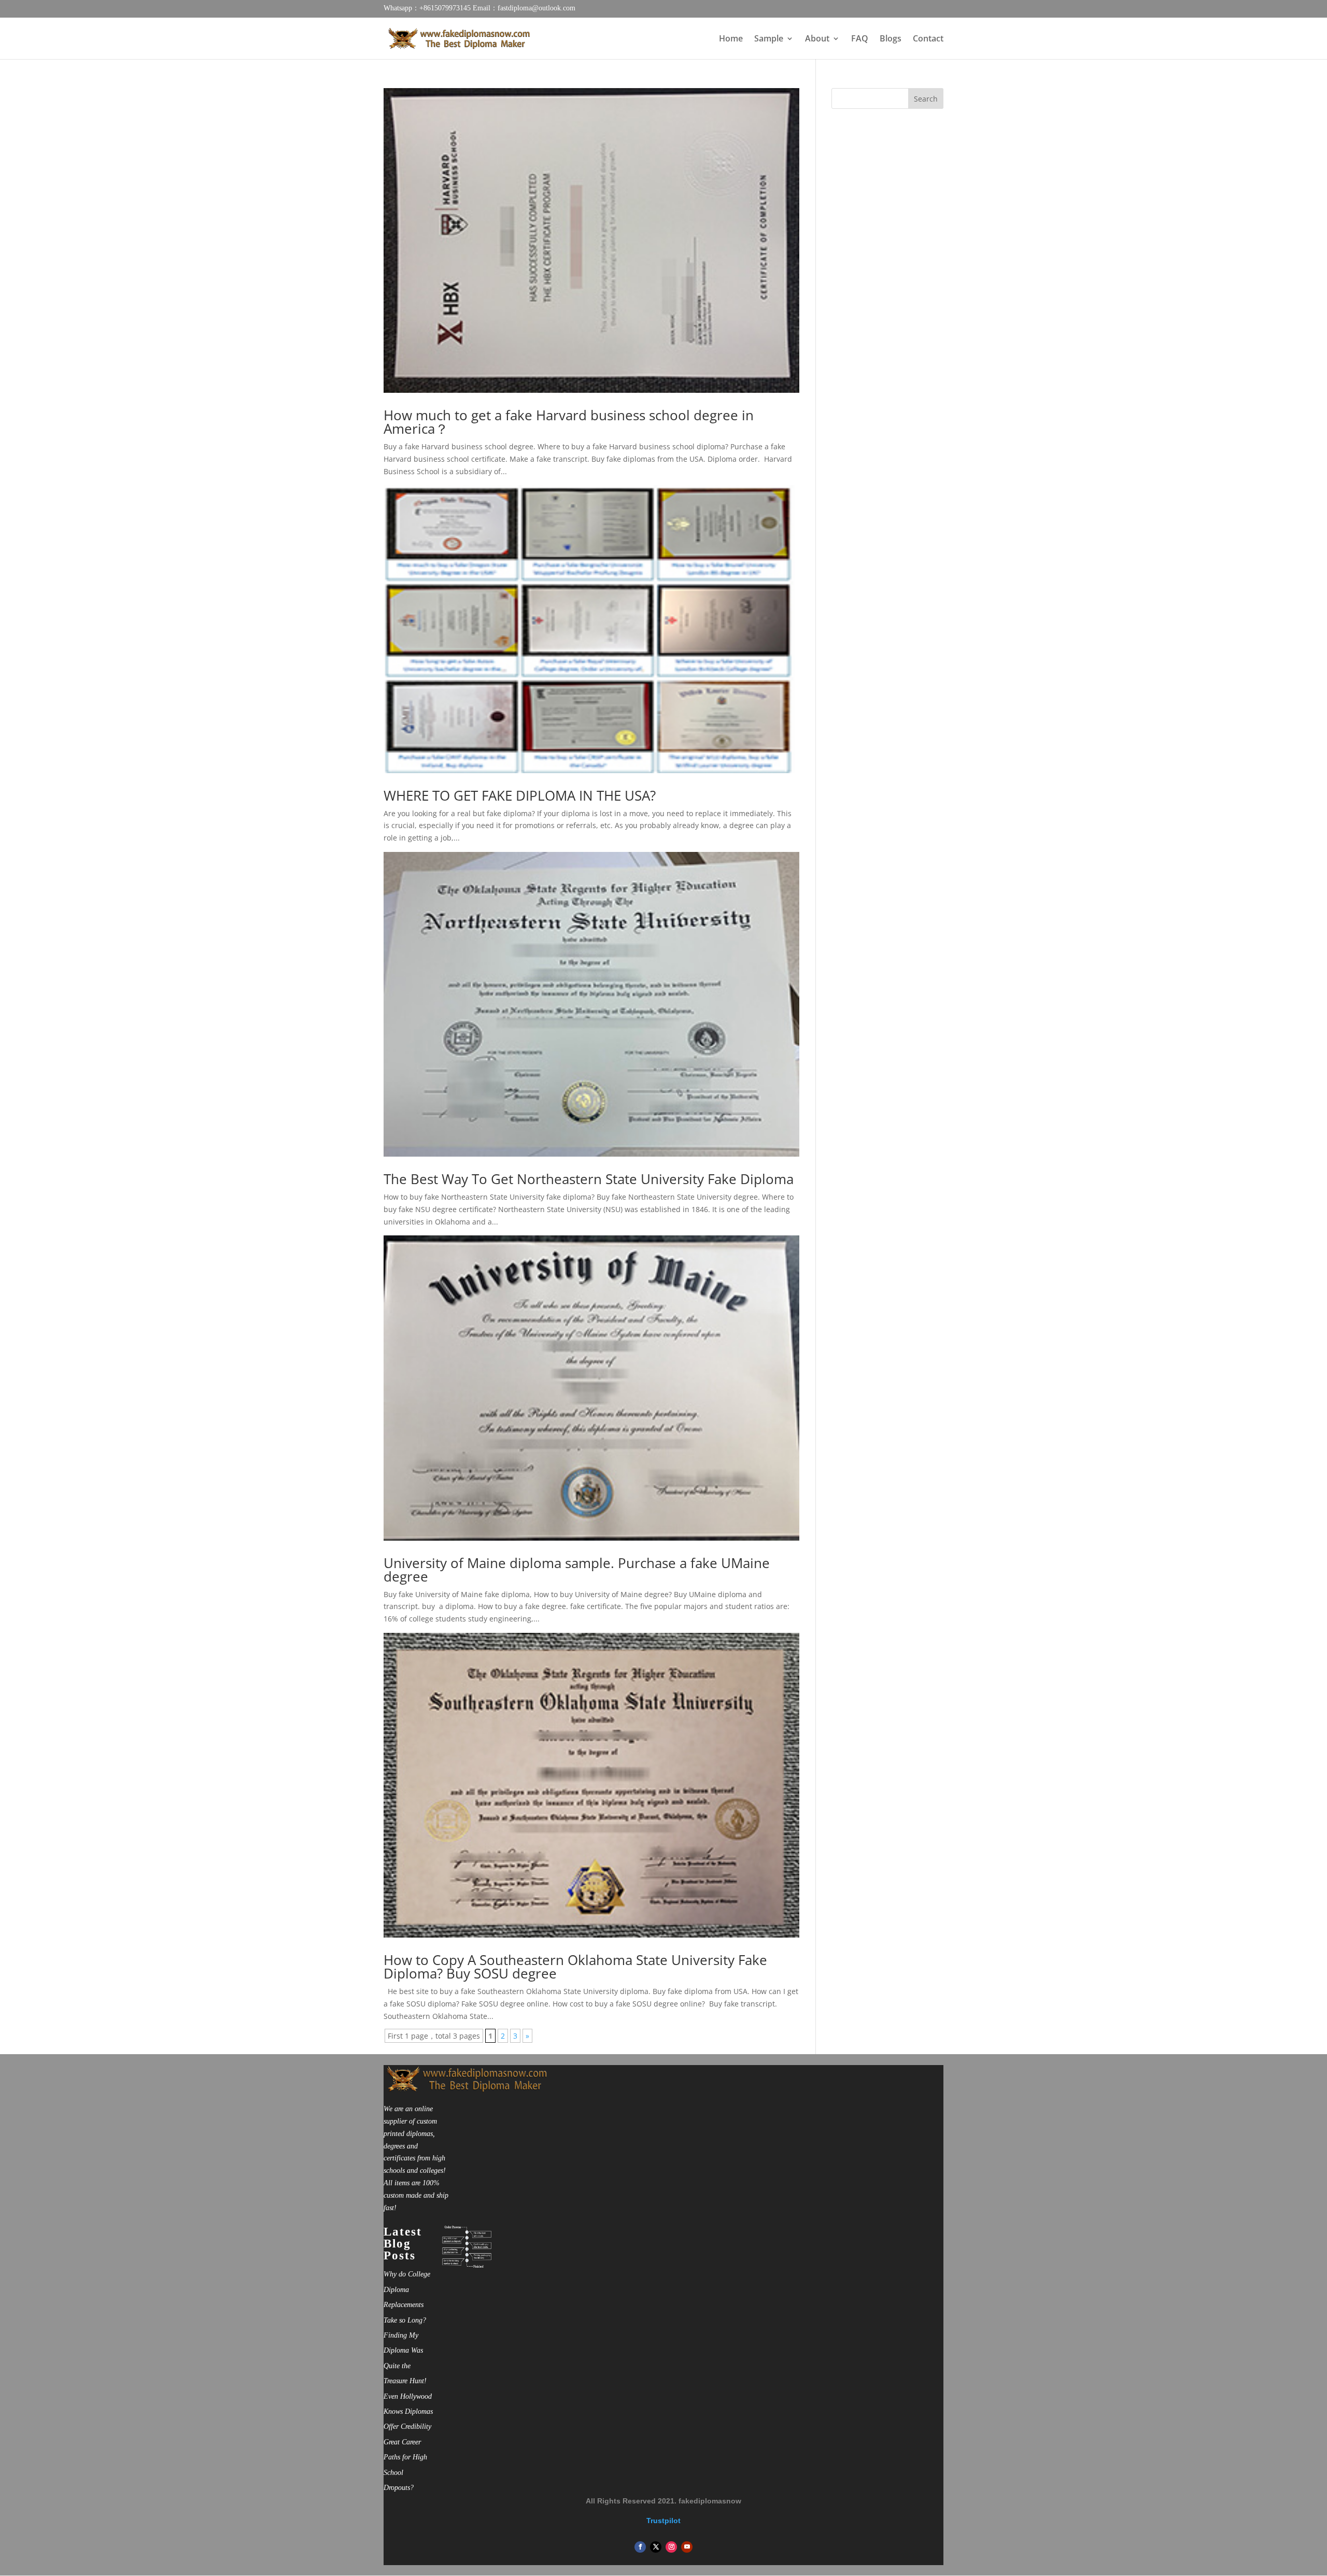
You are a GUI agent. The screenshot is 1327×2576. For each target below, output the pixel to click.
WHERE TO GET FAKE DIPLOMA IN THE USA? (520, 795)
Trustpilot (663, 2521)
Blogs (891, 39)
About (817, 39)
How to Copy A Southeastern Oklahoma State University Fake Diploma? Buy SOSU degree (575, 1967)
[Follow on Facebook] (640, 2547)
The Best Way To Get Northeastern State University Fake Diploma (589, 1179)
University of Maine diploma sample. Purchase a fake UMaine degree (577, 1570)
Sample (769, 39)
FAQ (860, 39)
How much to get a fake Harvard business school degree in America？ (569, 422)
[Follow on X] (656, 2547)
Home (731, 39)
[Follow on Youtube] (687, 2547)
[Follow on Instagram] (671, 2547)
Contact (928, 39)
